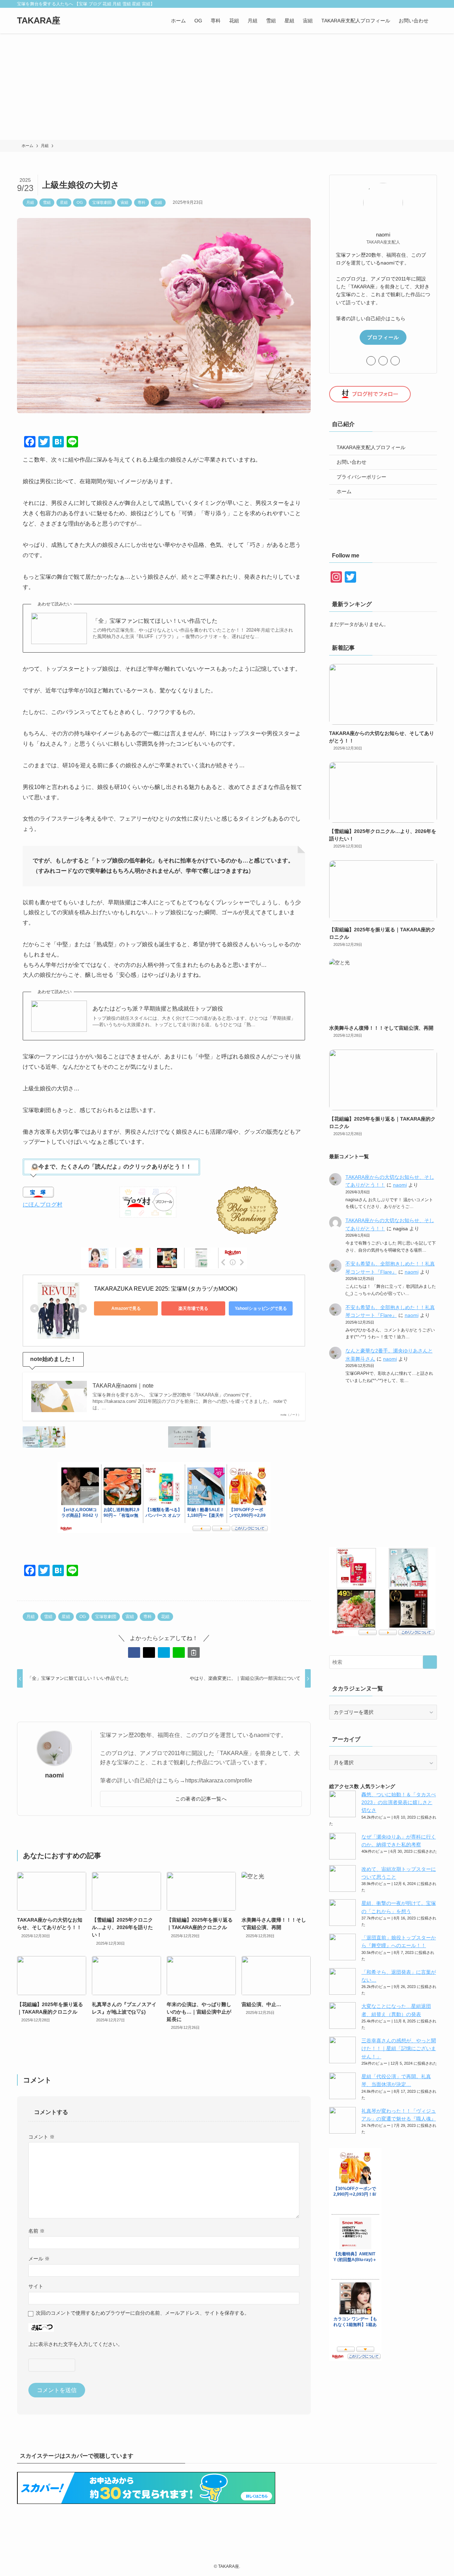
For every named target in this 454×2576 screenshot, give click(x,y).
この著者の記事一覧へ (201, 1799)
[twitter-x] (395, 4)
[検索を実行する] (430, 1662)
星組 (64, 202)
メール (39, 2259)
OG (80, 202)
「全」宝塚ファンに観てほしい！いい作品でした (155, 621)
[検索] (432, 4)
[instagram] (405, 4)
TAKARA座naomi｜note (123, 1386)
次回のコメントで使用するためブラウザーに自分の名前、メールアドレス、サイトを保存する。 (143, 2313)
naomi (54, 1775)
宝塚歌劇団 (102, 202)
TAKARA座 (39, 21)
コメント (41, 2137)
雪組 (47, 202)
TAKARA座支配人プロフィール (371, 447)
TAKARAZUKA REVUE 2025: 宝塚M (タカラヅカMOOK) (166, 1289)
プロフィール (383, 337)
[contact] (423, 4)
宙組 (124, 202)
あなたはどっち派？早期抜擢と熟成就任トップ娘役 (158, 1009)
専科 (142, 202)
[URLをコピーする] (194, 1652)
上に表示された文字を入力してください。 (76, 2344)
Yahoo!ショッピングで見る (261, 1308)
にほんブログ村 (43, 1205)
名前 (37, 2231)
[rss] (414, 4)
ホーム (344, 491)
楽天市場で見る (193, 1308)
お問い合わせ (351, 462)
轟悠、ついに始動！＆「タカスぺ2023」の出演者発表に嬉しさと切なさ (399, 1802)
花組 (158, 202)
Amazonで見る (126, 1308)
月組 (30, 202)
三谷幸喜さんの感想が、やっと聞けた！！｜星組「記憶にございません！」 (399, 2049)
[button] (134, 1652)
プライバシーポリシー (361, 477)
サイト (36, 2286)
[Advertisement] (227, 87)
